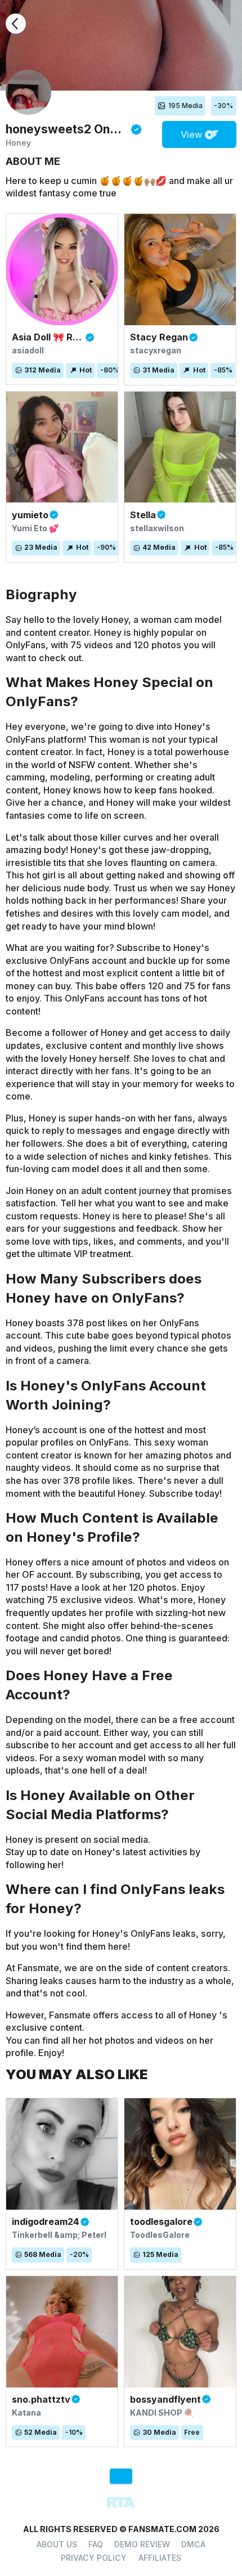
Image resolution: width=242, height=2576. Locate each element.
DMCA (193, 2544)
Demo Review (142, 2544)
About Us (57, 2544)
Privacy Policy (94, 2558)
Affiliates (160, 2558)
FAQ (96, 2544)
